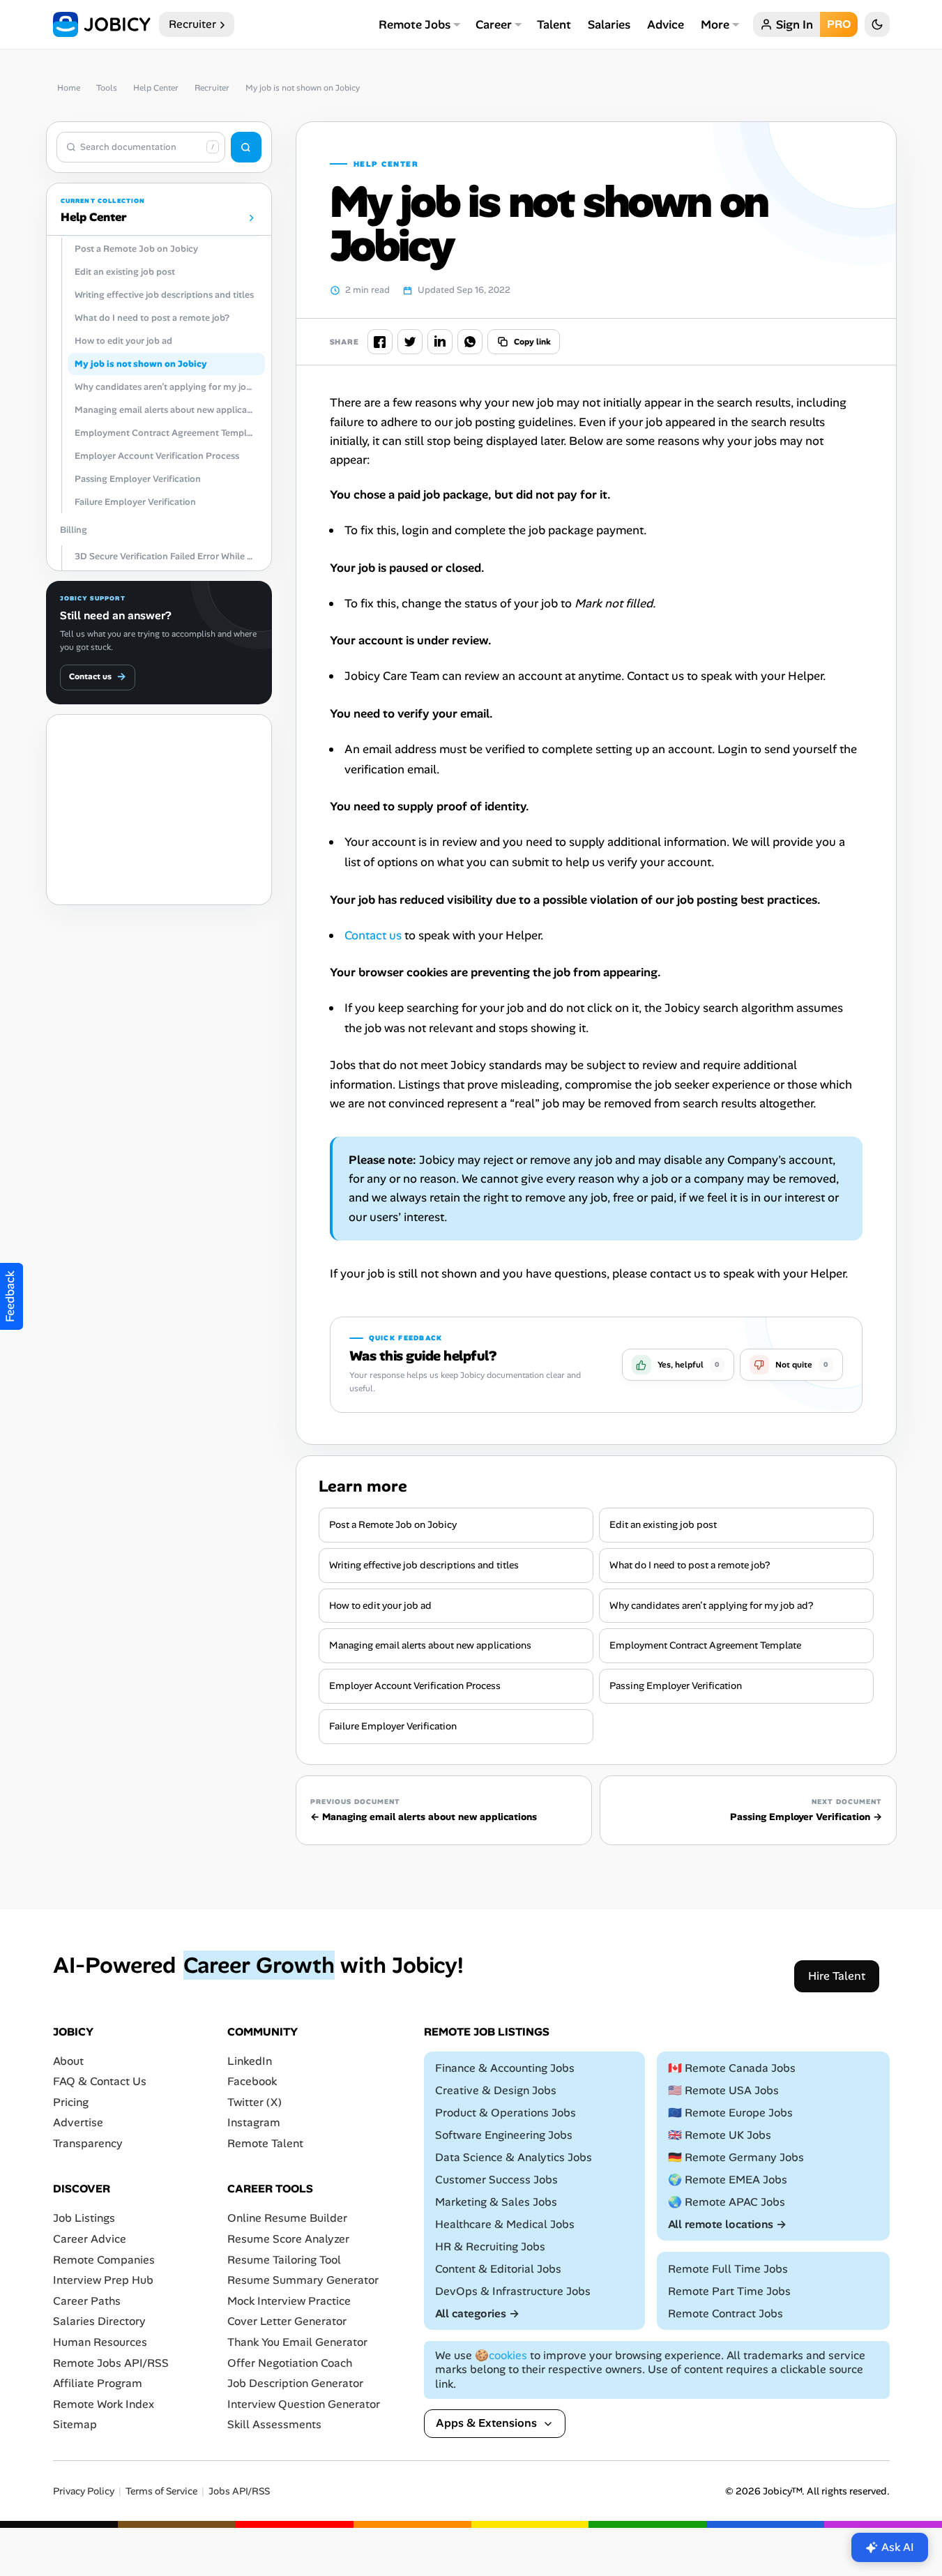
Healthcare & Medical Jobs (505, 2224)
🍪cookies (501, 2355)
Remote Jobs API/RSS (111, 2362)
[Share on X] (410, 342)
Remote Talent (265, 2143)
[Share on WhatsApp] (470, 342)
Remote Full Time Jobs (728, 2269)
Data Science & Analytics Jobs (514, 2157)
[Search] (246, 147)
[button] (678, 1365)
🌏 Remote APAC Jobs (727, 2202)
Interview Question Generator (304, 2403)
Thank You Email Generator (297, 2342)
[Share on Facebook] (380, 342)
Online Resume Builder (287, 2218)
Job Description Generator (295, 2383)
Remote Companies (104, 2259)
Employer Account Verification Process (415, 1685)
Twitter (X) (255, 2102)
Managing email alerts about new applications (430, 1645)
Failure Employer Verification (393, 1726)
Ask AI (898, 2547)
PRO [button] (839, 24)
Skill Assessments (274, 2424)
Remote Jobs (415, 24)
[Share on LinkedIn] (440, 342)
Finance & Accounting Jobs (505, 2068)
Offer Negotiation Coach (290, 2362)
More (715, 24)
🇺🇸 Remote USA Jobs (723, 2090)
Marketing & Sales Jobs (496, 2202)
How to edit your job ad (380, 1605)
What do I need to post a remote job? (690, 1565)
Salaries (609, 24)
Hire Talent (837, 1975)
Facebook (252, 2081)
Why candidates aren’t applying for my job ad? (711, 1605)
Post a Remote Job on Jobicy (393, 1524)
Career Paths (87, 2301)
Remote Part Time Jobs (729, 2291)
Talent (554, 24)
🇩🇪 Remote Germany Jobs (736, 2157)
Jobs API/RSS (239, 2491)
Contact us (98, 676)
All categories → (477, 2313)
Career (494, 24)
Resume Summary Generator (303, 2280)
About (68, 2060)
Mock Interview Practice (289, 2301)
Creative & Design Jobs (496, 2090)
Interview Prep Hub (103, 2280)
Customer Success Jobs (496, 2180)
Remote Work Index (104, 2403)
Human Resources (100, 2342)
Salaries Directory (99, 2321)
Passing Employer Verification (676, 1685)
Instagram (254, 2122)
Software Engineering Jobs (504, 2135)
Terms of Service (161, 2491)
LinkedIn (250, 2060)
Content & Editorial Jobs (498, 2269)
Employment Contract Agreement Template (705, 1645)
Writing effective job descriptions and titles (424, 1565)
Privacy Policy (84, 2491)
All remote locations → (727, 2224)
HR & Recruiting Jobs (490, 2247)
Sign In (795, 24)
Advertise (78, 2122)
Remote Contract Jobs (726, 2313)
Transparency (88, 2143)
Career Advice (90, 2239)
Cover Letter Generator (287, 2321)
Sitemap (75, 2424)
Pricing (71, 2102)
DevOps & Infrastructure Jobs (513, 2290)
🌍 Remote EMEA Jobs (728, 2180)
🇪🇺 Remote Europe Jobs (730, 2113)
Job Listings (84, 2218)
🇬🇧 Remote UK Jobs (720, 2135)
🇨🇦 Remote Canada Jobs (732, 2068)
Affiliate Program (98, 2383)
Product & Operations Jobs (506, 2113)
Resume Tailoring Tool (284, 2259)
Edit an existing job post (663, 1524)
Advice (666, 24)
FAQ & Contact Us (100, 2081)
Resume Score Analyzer (288, 2239)
